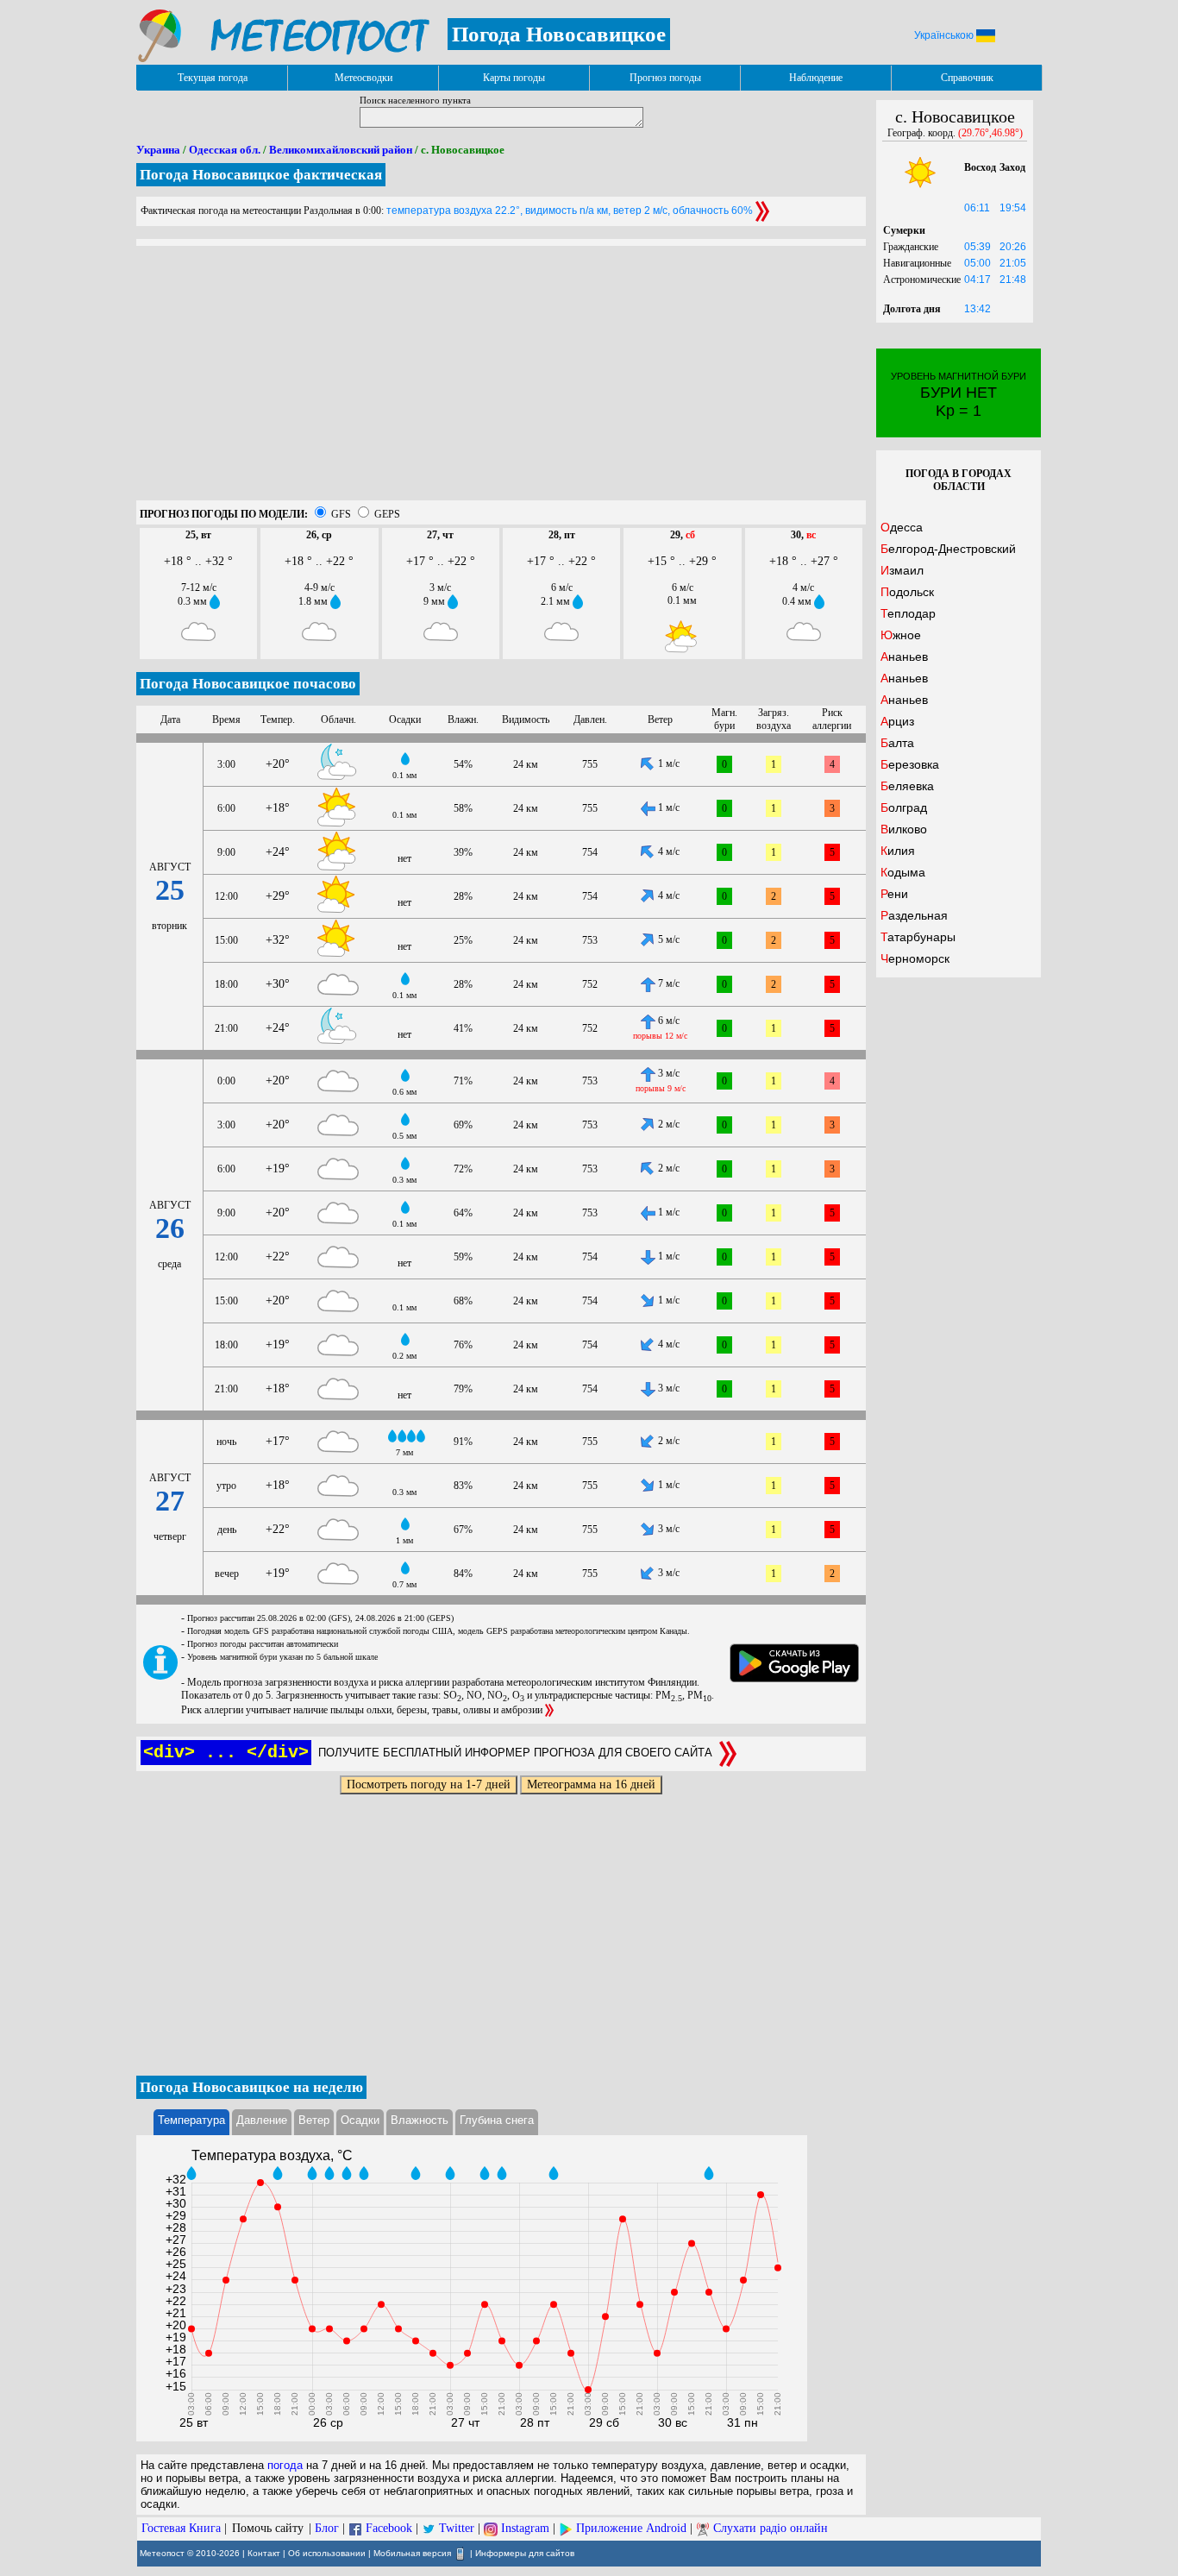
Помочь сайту (268, 2528)
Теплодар (908, 613)
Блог (327, 2528)
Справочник (967, 78)
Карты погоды (514, 78)
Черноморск (915, 958)
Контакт (264, 2553)
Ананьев (904, 657)
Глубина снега (497, 2120)
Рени (894, 894)
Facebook (389, 2528)
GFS (341, 514)
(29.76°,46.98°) (990, 133)
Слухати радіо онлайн (771, 2528)
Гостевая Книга (181, 2528)
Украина (158, 150)
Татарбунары (918, 937)
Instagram (525, 2528)
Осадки (360, 2120)
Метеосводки (363, 78)
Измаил (902, 570)
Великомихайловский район (341, 150)
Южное (901, 635)
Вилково (904, 829)
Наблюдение (816, 78)
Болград (904, 807)
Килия (898, 851)
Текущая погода (213, 78)
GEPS (387, 514)
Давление (262, 2120)
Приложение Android (631, 2528)
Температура (191, 2120)
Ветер (314, 2120)
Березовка (910, 764)
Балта (897, 743)
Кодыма (903, 872)
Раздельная (914, 915)
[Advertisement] (501, 380)
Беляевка (907, 786)
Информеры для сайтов (525, 2553)
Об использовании (327, 2553)
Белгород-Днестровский (948, 549)
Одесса (902, 527)
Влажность (420, 2120)
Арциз (897, 721)
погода (285, 2465)
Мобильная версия (412, 2553)
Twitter (457, 2528)
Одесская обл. (225, 150)
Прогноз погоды (665, 78)
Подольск (907, 592)
